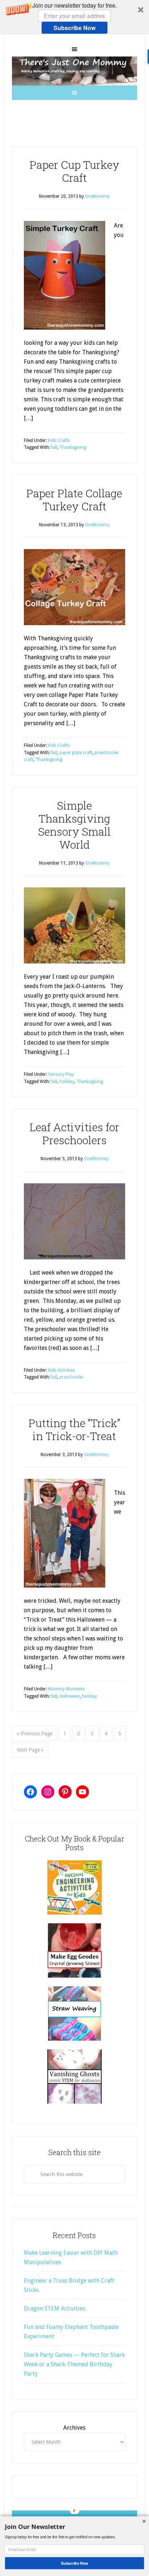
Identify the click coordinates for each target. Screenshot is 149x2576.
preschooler (71, 1377)
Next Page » (30, 1750)
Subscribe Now (74, 28)
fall (54, 447)
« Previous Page (35, 1734)
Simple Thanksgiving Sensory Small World (74, 825)
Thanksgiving (73, 447)
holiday (67, 1082)
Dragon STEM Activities (54, 2309)
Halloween (70, 1696)
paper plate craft (76, 753)
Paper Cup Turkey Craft (74, 171)
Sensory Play (61, 1074)
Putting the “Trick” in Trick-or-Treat (74, 1429)
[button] (74, 17)
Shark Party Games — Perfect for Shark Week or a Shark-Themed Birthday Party (74, 2364)
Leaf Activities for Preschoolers (74, 1134)
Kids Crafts (59, 440)
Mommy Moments (66, 1689)
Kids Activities (61, 1370)
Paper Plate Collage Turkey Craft (74, 500)
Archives (74, 2428)
